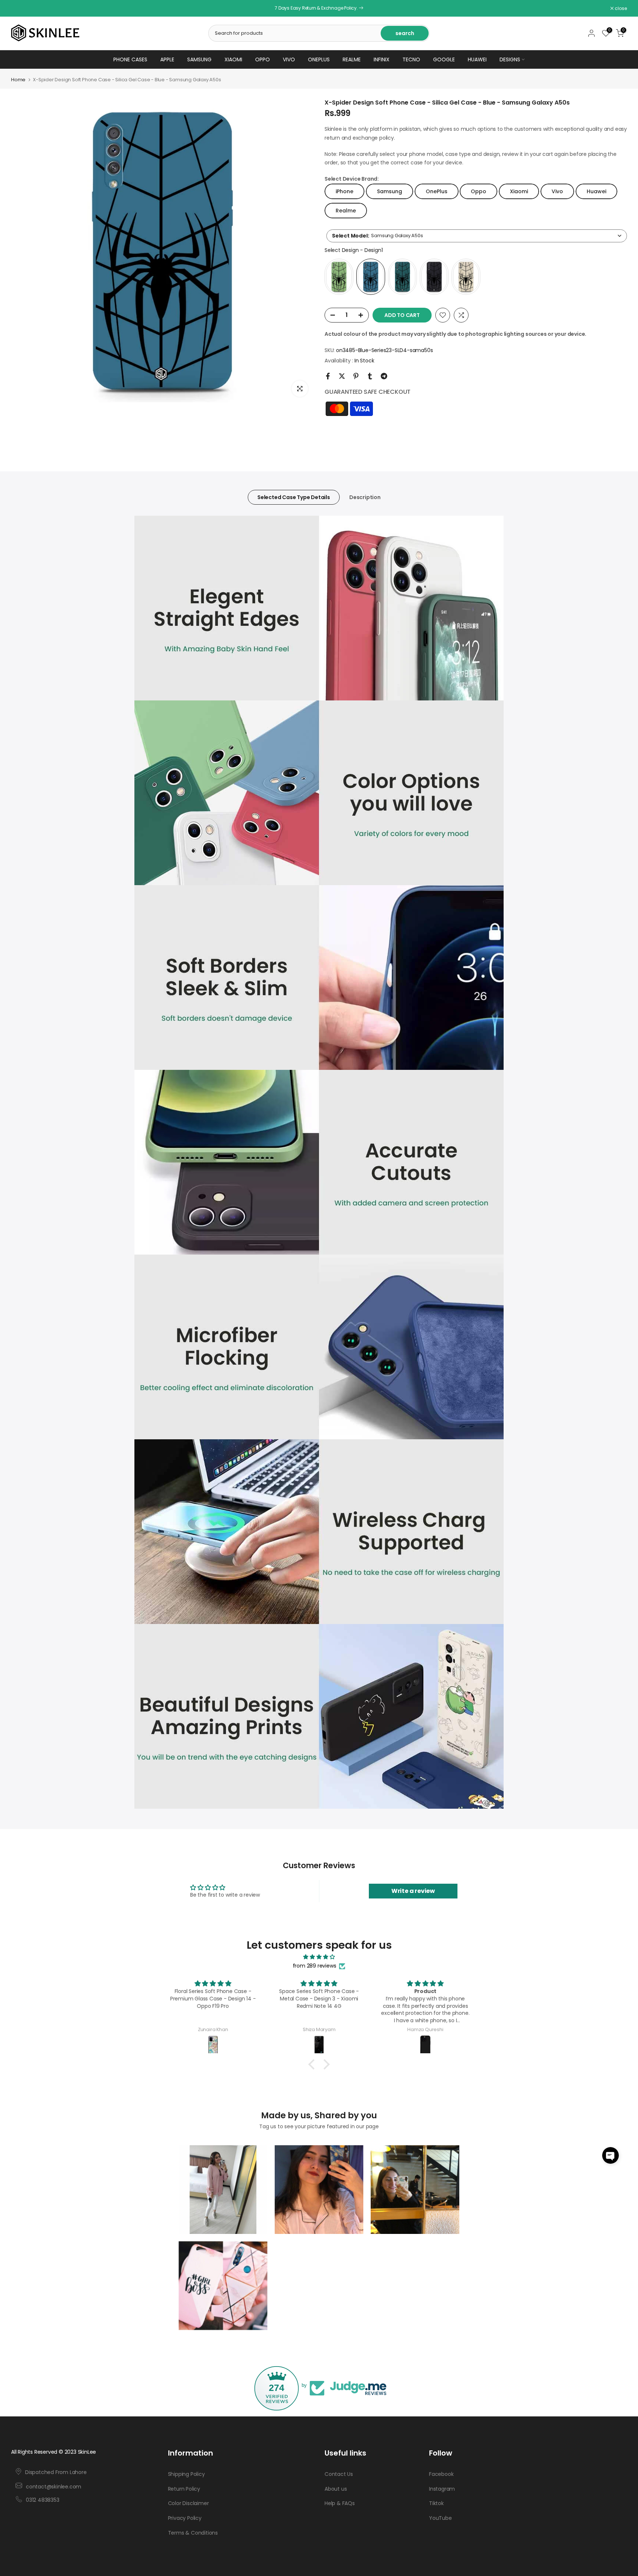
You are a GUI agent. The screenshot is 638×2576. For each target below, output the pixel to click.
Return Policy (184, 2488)
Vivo (289, 59)
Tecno (411, 59)
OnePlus (319, 59)
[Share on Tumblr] (370, 376)
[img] (319, 1957)
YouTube (440, 2518)
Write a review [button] (413, 1891)
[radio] (339, 277)
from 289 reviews (315, 1966)
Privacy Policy (185, 2518)
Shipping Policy (186, 2474)
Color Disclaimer (188, 2503)
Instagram (442, 2488)
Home (18, 80)
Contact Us (339, 2474)
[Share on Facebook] (328, 376)
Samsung (199, 59)
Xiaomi (233, 59)
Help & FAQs (340, 2503)
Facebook (441, 2474)
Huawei (477, 59)
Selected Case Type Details (294, 497)
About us (336, 2488)
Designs (510, 59)
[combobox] (477, 236)
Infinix (382, 59)
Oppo (263, 59)
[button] (610, 2155)
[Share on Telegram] (384, 376)
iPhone (344, 191)
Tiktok (436, 2503)
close (21, 8)
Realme (352, 59)
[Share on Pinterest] (356, 376)
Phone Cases (130, 59)
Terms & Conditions (193, 2533)
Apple (167, 59)
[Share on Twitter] (342, 376)
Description (365, 497)
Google (444, 59)
